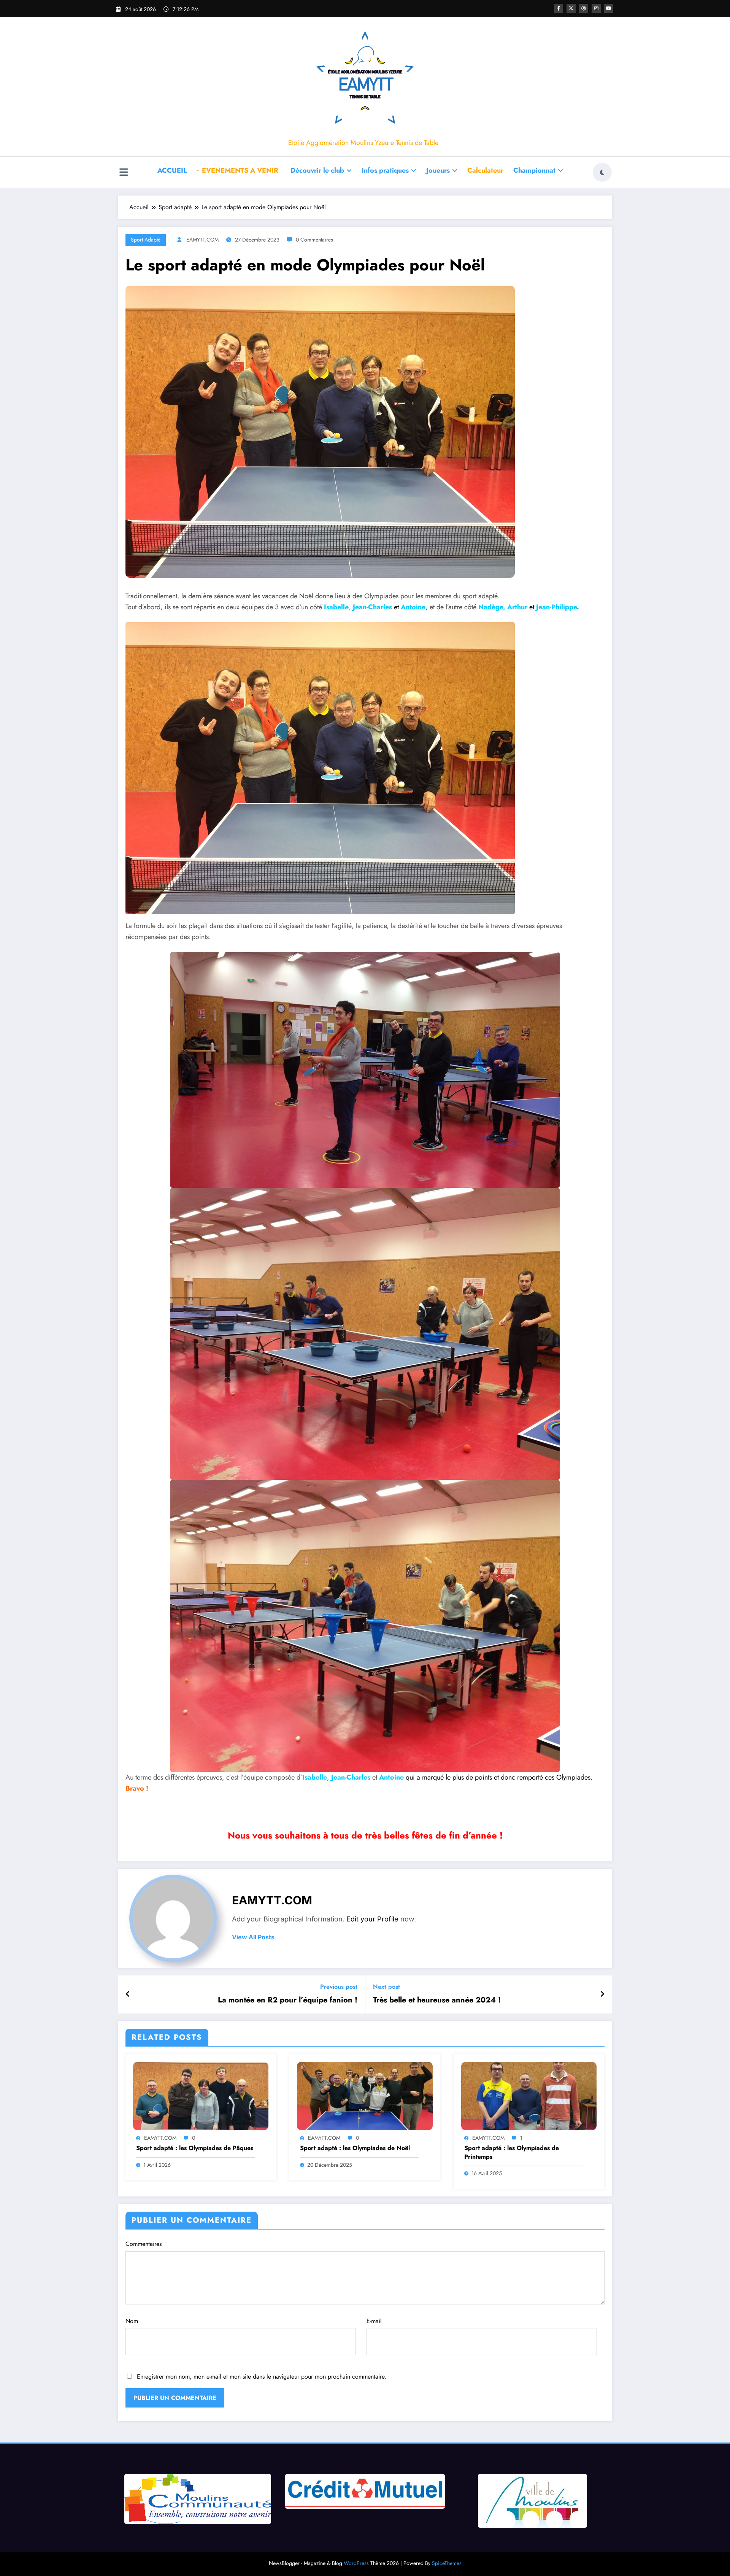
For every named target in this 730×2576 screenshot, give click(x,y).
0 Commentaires (314, 240)
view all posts (253, 1937)
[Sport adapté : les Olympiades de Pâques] (201, 2095)
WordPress (356, 2563)
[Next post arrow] (602, 1994)
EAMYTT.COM (202, 240)
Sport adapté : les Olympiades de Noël (355, 2148)
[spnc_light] (602, 172)
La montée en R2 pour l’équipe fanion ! (288, 2000)
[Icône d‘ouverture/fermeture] (124, 173)
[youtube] (609, 8)
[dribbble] (584, 8)
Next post (386, 1987)
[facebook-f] (559, 8)
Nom (132, 2321)
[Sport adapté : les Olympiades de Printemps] (529, 2095)
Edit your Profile (372, 1919)
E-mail (374, 2321)
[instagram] (596, 8)
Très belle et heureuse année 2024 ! (437, 2000)
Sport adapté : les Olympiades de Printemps (512, 2152)
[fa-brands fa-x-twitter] (571, 8)
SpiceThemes (447, 2563)
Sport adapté (146, 240)
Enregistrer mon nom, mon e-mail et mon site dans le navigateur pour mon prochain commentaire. (262, 2377)
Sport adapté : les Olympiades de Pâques (195, 2148)
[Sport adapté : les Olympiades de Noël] (365, 2095)
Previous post (339, 1987)
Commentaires (144, 2244)
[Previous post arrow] (128, 1994)
